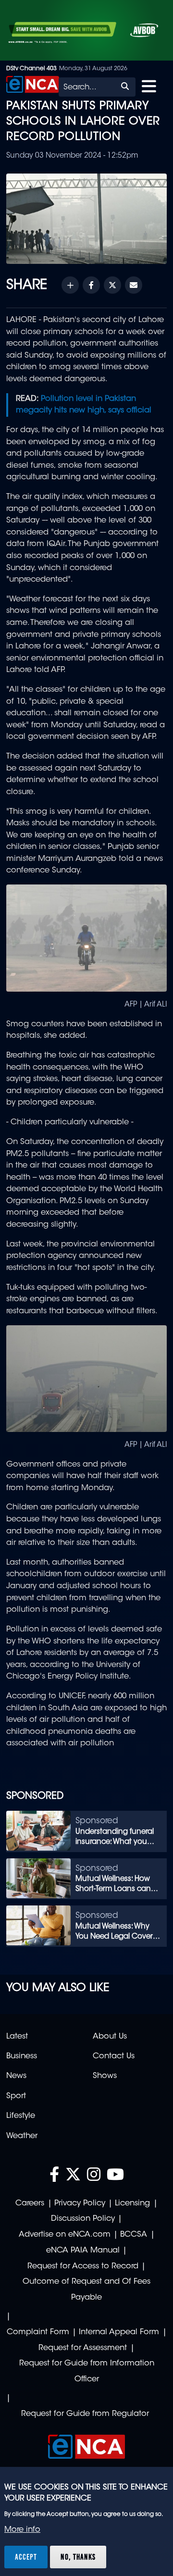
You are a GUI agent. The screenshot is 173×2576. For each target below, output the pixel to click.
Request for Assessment (83, 2348)
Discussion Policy (83, 2219)
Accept (26, 2557)
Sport (16, 2096)
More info (22, 2530)
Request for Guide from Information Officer (87, 2371)
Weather (22, 2136)
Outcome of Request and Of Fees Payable (86, 2290)
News (16, 2076)
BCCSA (134, 2235)
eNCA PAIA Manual (83, 2251)
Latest (17, 2037)
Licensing (132, 2203)
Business (22, 2056)
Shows (105, 2076)
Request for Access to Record (83, 2266)
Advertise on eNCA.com (65, 2235)
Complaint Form (38, 2332)
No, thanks (78, 2557)
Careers (30, 2203)
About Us (110, 2037)
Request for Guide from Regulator (85, 2414)
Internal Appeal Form (119, 2332)
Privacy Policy (80, 2203)
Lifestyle (21, 2116)
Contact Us (114, 2056)
